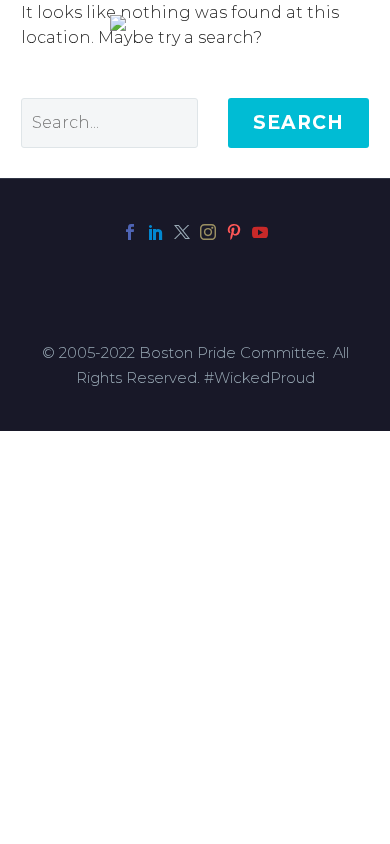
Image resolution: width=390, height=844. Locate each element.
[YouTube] (260, 232)
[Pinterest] (234, 232)
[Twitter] (182, 232)
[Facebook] (130, 232)
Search (298, 122)
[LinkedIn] (156, 232)
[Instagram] (208, 232)
